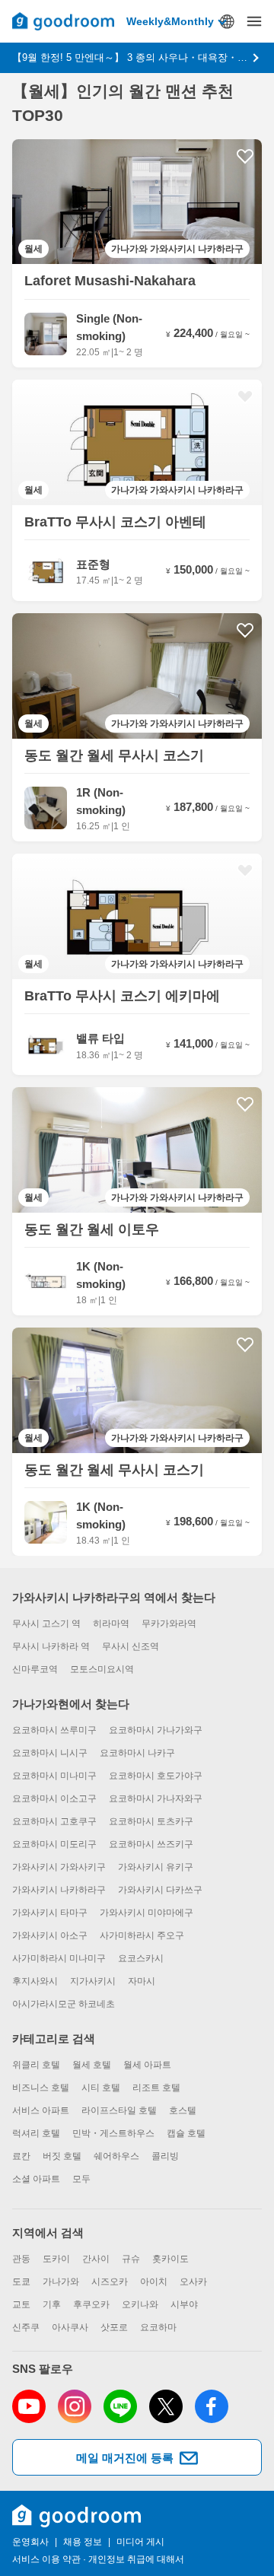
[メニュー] (254, 21)
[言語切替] (227, 21)
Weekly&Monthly (170, 21)
